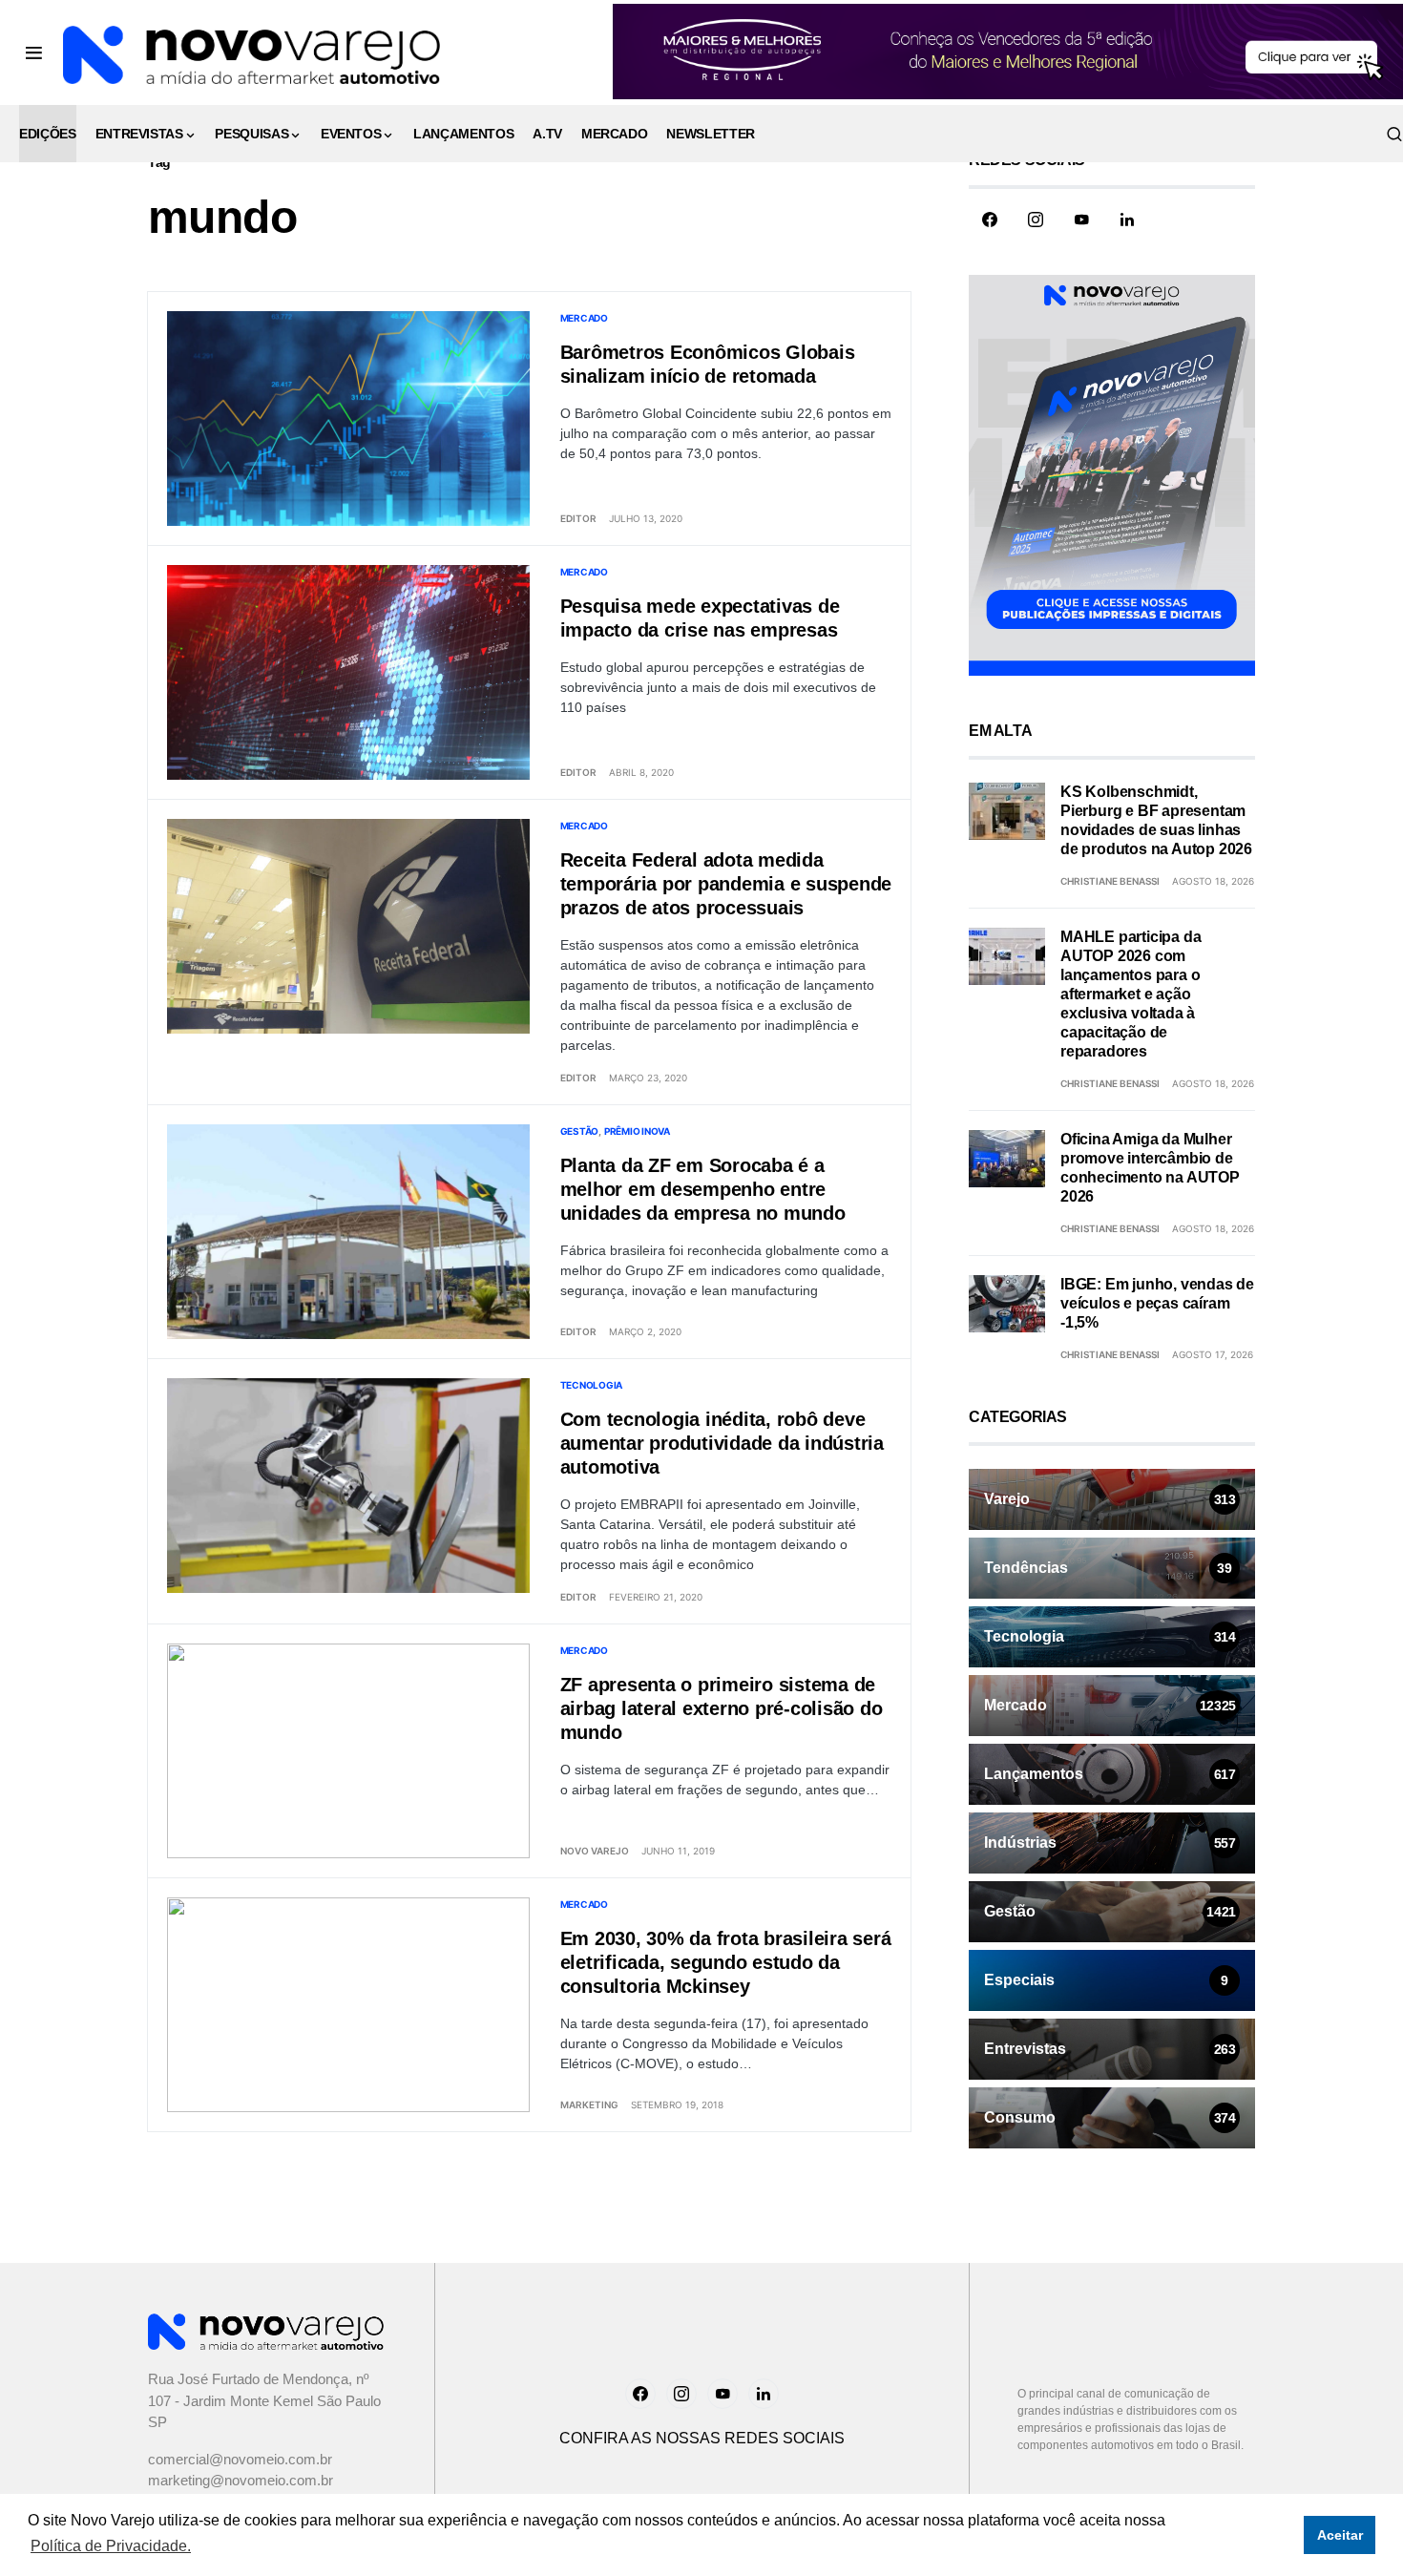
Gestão (580, 1131)
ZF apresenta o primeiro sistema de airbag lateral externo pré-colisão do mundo (722, 1708)
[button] (34, 52)
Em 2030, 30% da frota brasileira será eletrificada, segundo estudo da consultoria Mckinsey (726, 1962)
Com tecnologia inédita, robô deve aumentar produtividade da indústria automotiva (722, 1443)
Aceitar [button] (1340, 2535)
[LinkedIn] (1127, 220)
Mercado (584, 318)
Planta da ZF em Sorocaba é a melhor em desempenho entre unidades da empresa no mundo (703, 1189)
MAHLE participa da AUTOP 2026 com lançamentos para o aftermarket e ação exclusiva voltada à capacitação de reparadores (1131, 994)
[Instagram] (1036, 220)
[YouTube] (1081, 220)
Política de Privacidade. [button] (111, 2546)
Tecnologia (592, 1385)
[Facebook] (990, 220)
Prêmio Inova (637, 1131)
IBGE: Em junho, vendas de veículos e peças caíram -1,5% (1157, 1303)
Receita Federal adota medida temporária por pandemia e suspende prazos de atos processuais (726, 884)
